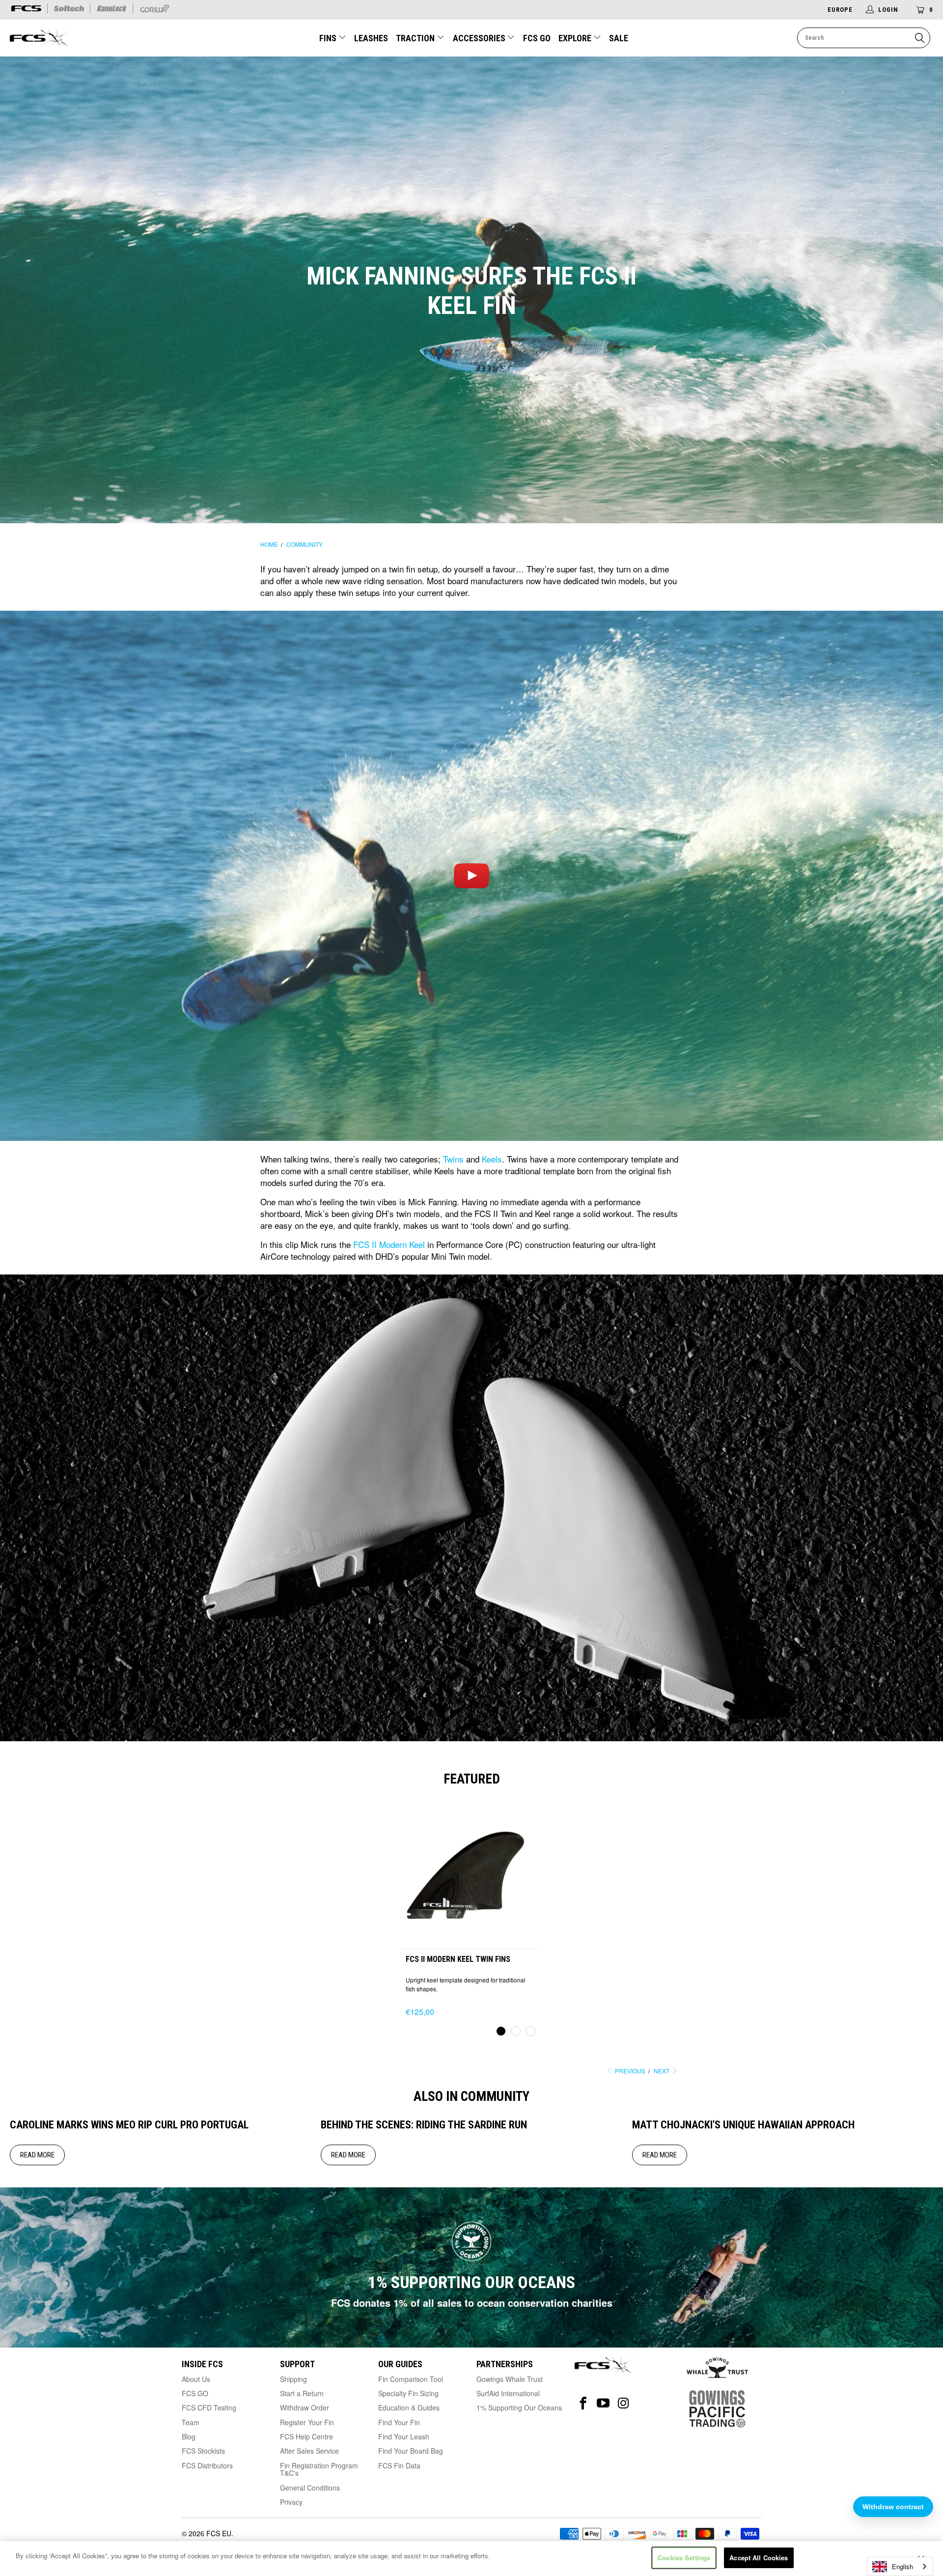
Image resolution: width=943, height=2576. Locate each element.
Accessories (480, 38)
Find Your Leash (404, 2436)
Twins (453, 1159)
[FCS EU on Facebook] (583, 2403)
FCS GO (537, 38)
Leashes (371, 38)
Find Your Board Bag (411, 2451)
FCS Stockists (203, 2451)
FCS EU (219, 2533)
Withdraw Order (305, 2407)
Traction (416, 38)
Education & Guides (409, 2407)
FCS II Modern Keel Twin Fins (469, 1870)
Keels (492, 1159)
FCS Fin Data (399, 2465)
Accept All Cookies (759, 2558)
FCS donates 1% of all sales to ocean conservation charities (472, 2303)
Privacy (291, 2502)
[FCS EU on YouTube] (603, 2403)
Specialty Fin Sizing (408, 2393)
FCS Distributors (207, 2465)
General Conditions (310, 2488)
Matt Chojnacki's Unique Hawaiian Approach (743, 2125)
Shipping (293, 2379)
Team (191, 2422)
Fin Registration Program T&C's (319, 2469)
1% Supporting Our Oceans (519, 2407)
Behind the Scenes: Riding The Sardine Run (424, 2125)
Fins (329, 38)
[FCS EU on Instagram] (624, 2403)
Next (662, 2071)
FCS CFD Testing (209, 2407)
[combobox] (900, 2566)
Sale (619, 38)
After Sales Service (309, 2451)
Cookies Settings (684, 2558)
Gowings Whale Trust (510, 2379)
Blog (189, 2436)
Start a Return (302, 2393)
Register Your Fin (307, 2422)
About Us (196, 2379)
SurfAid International (508, 2393)
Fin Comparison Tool (411, 2379)
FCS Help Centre (306, 2436)
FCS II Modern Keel (389, 1244)
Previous (629, 2071)
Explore (576, 38)
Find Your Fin (399, 2422)
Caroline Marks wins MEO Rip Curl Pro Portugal (129, 2125)
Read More (37, 2155)
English (902, 2566)
